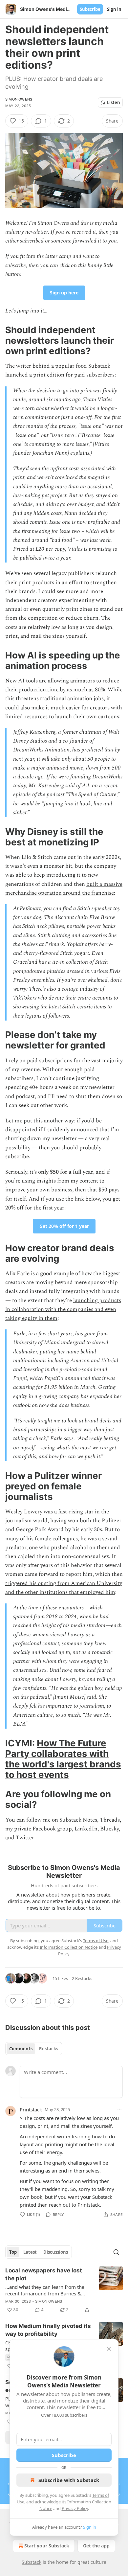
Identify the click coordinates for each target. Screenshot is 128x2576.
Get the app (96, 2546)
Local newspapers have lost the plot (44, 2274)
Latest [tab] (30, 2252)
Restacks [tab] (49, 2049)
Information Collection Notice (69, 1947)
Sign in (114, 9)
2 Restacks (82, 1978)
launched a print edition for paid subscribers (60, 375)
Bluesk (108, 1829)
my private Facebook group (39, 1829)
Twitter (25, 1838)
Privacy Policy (75, 2508)
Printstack (31, 2109)
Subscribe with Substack (69, 2480)
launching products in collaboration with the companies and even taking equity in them (63, 1309)
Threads (110, 1820)
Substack (32, 2562)
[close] (109, 2349)
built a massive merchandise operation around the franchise (64, 889)
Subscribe (90, 9)
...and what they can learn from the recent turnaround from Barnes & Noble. (45, 2290)
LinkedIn (86, 1829)
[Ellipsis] (119, 2109)
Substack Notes (78, 1820)
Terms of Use (96, 1941)
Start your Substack (47, 2546)
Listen (114, 103)
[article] (64, 2290)
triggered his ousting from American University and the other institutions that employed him (64, 1588)
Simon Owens (19, 99)
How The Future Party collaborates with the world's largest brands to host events (63, 1759)
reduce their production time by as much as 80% (62, 685)
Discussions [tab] (56, 2252)
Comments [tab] (21, 2049)
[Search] (116, 2252)
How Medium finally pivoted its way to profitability (48, 2330)
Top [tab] (13, 2252)
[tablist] (34, 2049)
